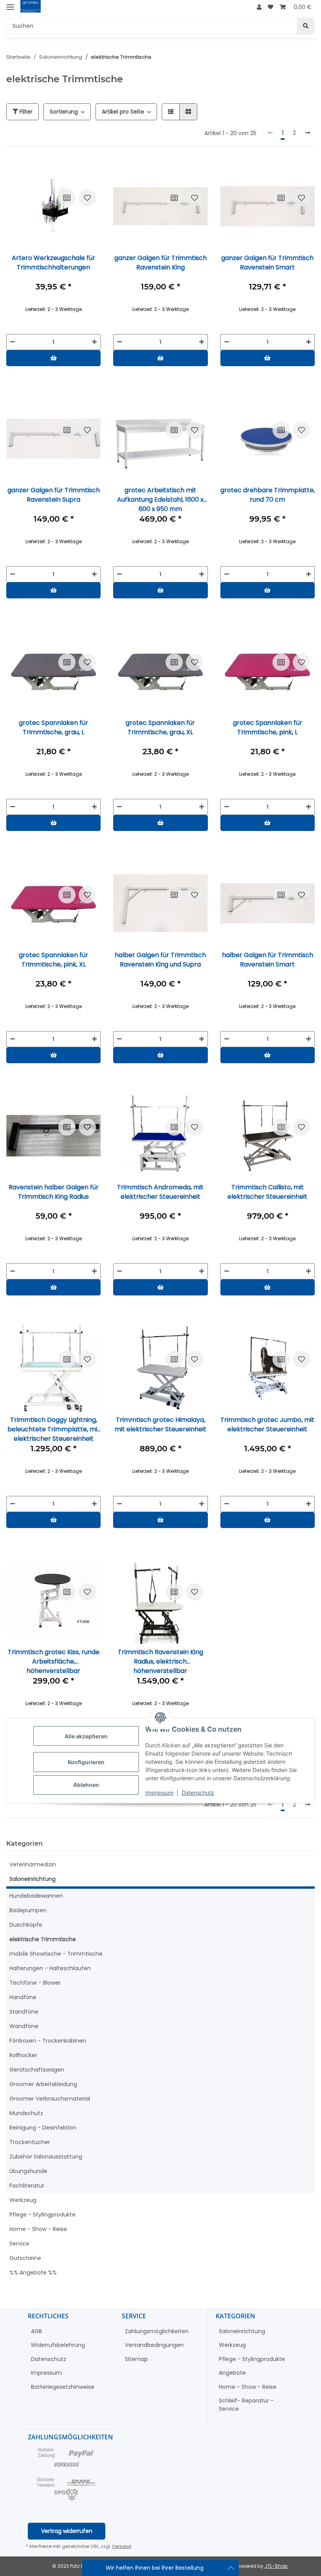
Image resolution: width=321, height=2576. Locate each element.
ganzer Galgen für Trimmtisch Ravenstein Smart (267, 263)
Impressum (159, 1793)
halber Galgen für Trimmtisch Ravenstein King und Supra (160, 960)
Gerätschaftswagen (37, 2070)
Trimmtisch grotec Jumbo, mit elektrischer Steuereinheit (267, 1424)
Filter (25, 112)
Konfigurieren (86, 1762)
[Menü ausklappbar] (10, 7)
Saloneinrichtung (32, 1879)
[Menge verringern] (13, 342)
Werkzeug (23, 2200)
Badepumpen (28, 1910)
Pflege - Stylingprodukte (42, 2215)
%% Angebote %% (33, 2273)
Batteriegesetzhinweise (63, 2387)
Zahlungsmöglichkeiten (157, 2331)
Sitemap (136, 2359)
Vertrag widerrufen (67, 2531)
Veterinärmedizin (33, 1864)
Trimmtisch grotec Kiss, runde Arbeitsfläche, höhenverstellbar (54, 1661)
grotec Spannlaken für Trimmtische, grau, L (53, 727)
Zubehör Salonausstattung (46, 2157)
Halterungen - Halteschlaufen (50, 1968)
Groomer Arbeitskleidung (43, 2084)
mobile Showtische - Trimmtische (56, 1954)
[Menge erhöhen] (94, 342)
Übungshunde (28, 2171)
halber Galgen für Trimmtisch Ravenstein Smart (268, 960)
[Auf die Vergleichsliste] (67, 198)
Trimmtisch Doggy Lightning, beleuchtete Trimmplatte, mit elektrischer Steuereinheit (54, 1429)
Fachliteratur (27, 2186)
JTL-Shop (277, 2566)
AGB (36, 2331)
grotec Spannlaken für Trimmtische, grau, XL (160, 727)
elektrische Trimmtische (43, 1939)
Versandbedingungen (154, 2345)
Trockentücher (30, 2142)
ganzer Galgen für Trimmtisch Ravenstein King (160, 263)
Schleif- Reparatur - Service (246, 2405)
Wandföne (24, 2026)
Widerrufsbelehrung (58, 2345)
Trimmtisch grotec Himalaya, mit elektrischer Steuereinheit (160, 1424)
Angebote (232, 2373)
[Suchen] (306, 26)
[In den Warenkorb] (53, 358)
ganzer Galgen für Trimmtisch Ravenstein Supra (54, 495)
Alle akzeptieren (86, 1736)
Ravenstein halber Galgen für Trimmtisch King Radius (54, 1192)
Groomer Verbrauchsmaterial (50, 2099)
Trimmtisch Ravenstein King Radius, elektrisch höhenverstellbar (160, 1661)
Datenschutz (198, 1793)
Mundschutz (26, 2113)
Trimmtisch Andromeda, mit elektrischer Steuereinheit (160, 1192)
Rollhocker (23, 2055)
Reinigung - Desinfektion (43, 2128)
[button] (259, 7)
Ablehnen (86, 1785)
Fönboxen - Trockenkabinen (48, 2041)
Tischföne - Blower (35, 1983)
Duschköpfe (26, 1925)
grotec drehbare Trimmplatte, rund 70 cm (268, 495)
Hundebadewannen (36, 1896)
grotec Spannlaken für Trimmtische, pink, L (268, 727)
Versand (122, 2546)
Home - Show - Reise (38, 2229)
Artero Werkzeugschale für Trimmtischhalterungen (53, 263)
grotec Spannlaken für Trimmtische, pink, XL (53, 960)
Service (19, 2244)
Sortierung (64, 112)
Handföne (23, 1997)
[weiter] (308, 133)
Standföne (24, 2012)
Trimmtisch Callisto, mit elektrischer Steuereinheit (267, 1192)
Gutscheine (25, 2258)
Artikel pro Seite (123, 112)
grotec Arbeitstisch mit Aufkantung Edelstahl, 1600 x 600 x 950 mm (160, 499)
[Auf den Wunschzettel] (87, 198)
